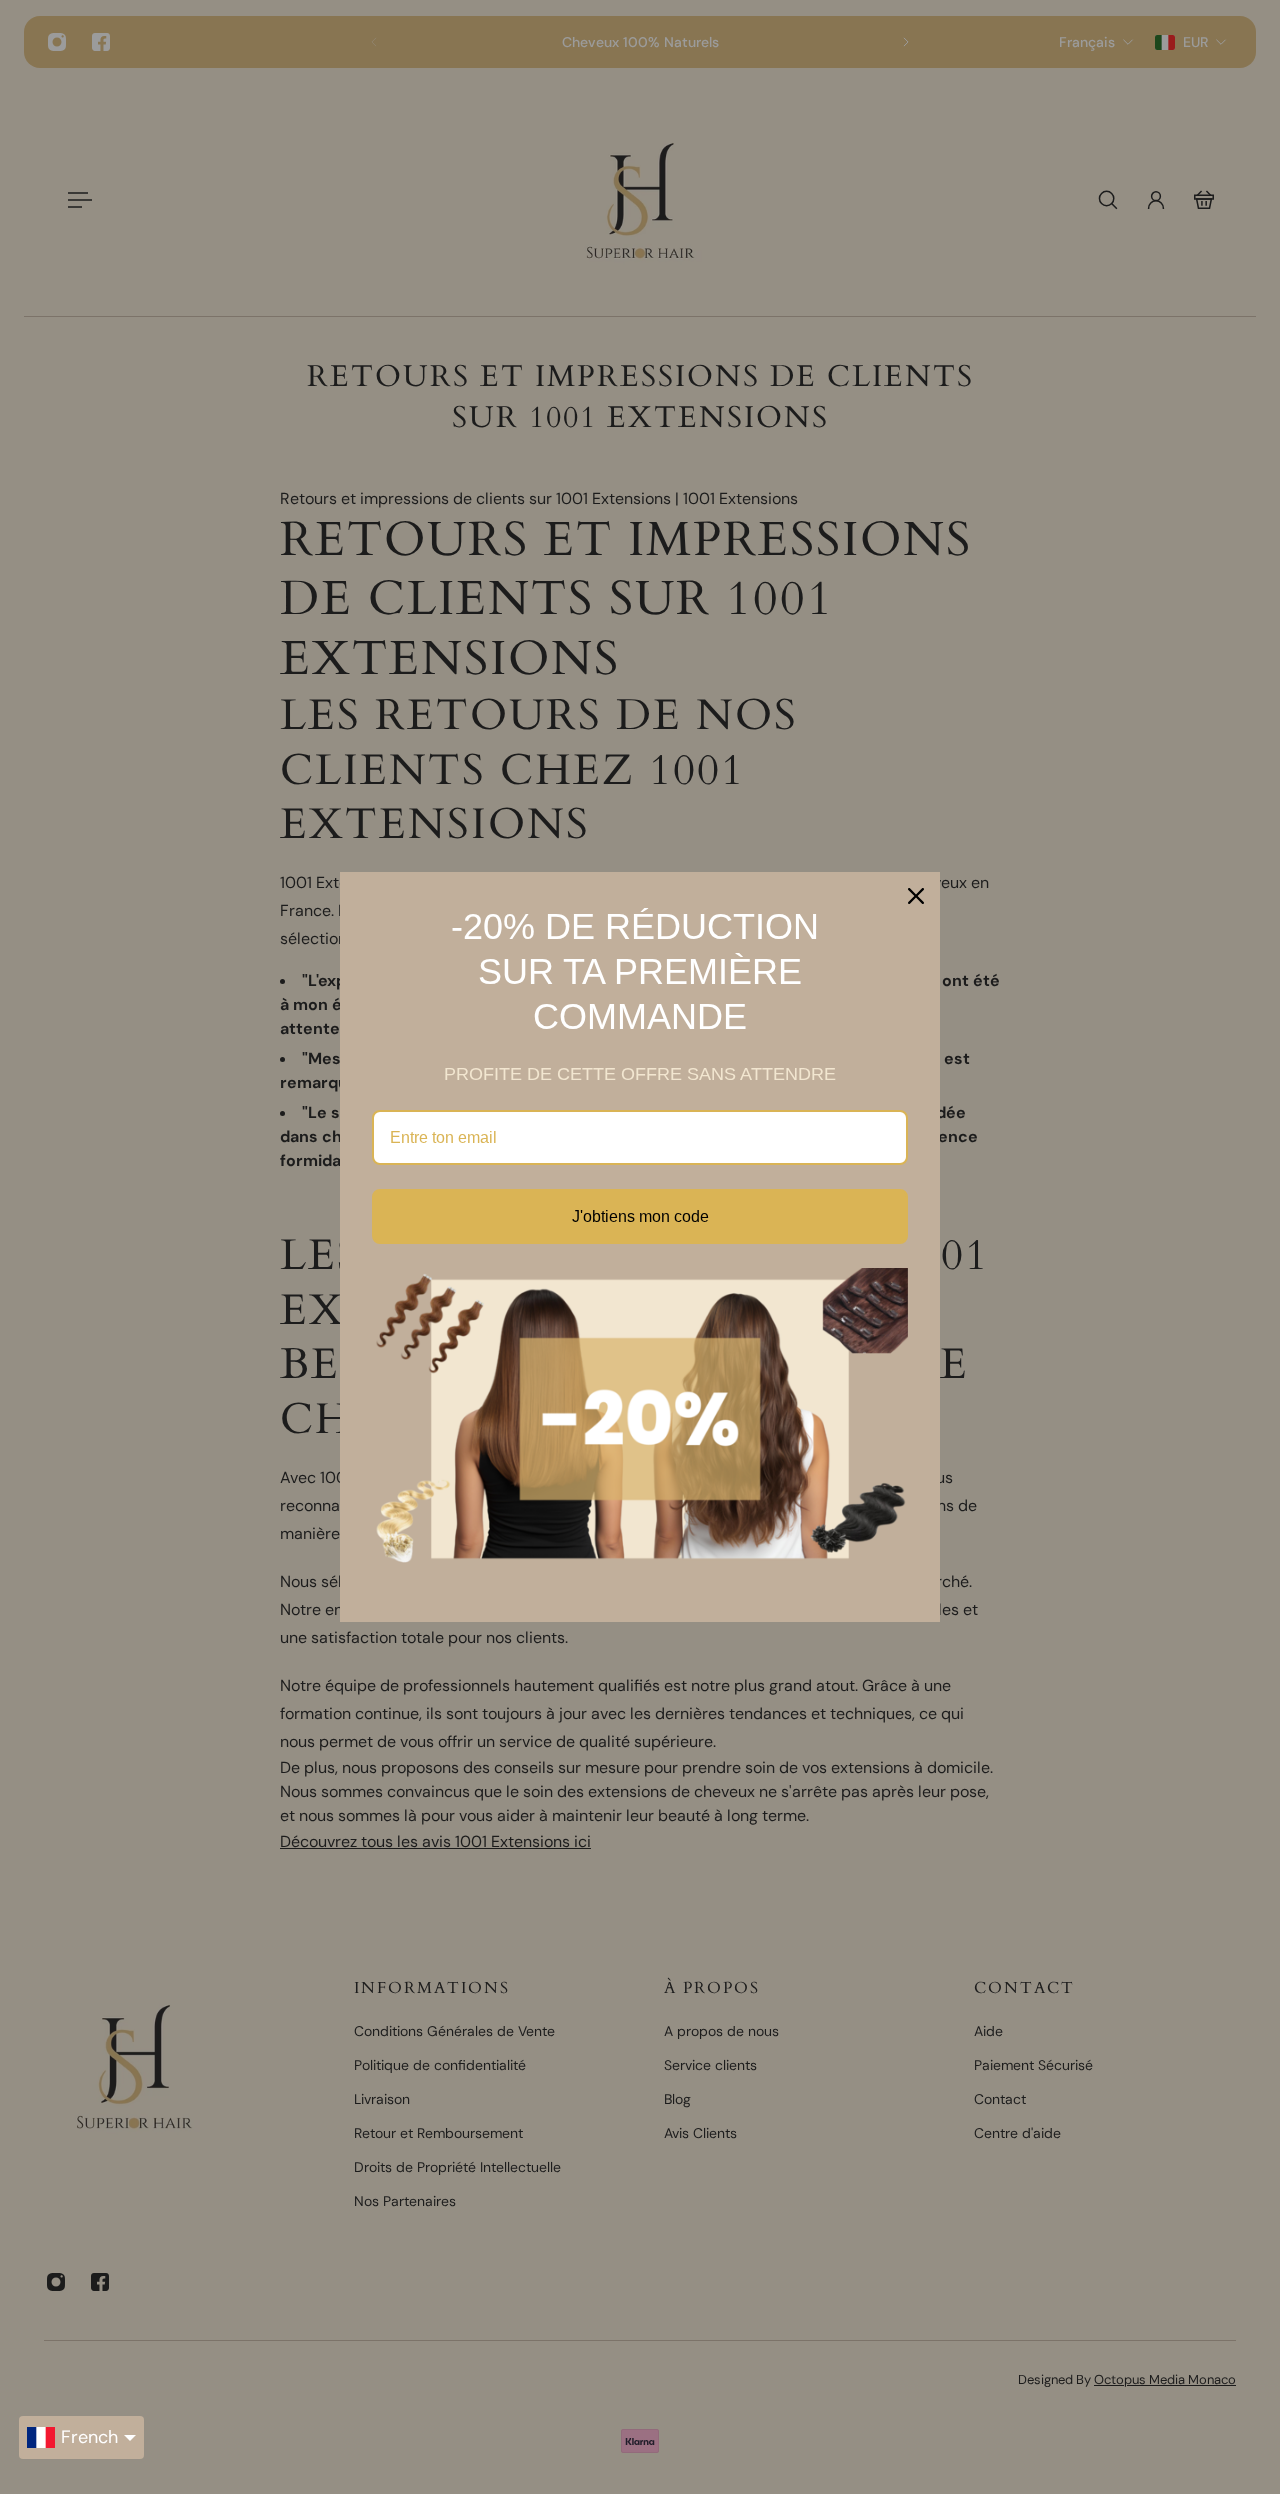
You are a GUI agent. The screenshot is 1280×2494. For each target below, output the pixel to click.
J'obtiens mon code (640, 1216)
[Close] (916, 896)
